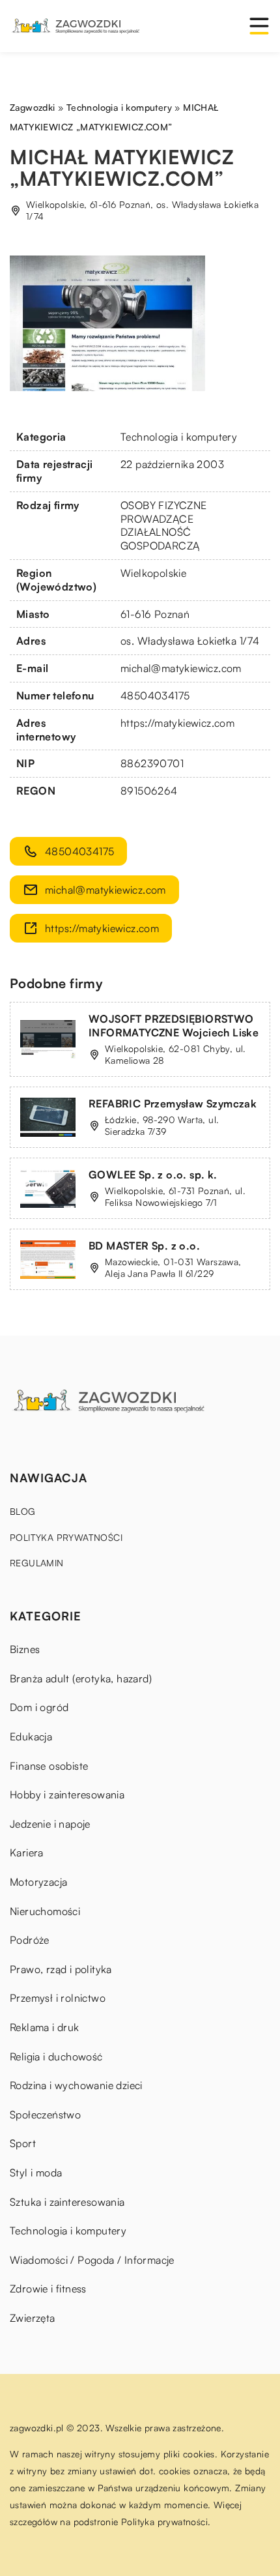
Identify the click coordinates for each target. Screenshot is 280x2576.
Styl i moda (36, 2173)
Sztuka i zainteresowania (67, 2202)
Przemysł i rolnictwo (58, 1998)
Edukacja (31, 1736)
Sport (23, 2143)
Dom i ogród (39, 1707)
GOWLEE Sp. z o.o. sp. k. (153, 1175)
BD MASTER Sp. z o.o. (144, 1246)
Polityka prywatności (66, 1537)
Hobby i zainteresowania (67, 1794)
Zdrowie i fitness (48, 2289)
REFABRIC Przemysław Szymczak (173, 1104)
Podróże (30, 1940)
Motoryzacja (38, 1882)
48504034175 (155, 695)
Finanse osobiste (49, 1766)
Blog (23, 1511)
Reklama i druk (45, 2027)
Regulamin (37, 1563)
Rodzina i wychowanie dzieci (76, 2085)
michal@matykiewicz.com (181, 668)
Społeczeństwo (45, 2115)
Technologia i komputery (179, 437)
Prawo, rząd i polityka (61, 1969)
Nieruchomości (45, 1911)
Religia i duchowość (56, 2056)
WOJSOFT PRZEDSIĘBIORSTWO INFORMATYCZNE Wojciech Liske (174, 1026)
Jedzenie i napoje (50, 1824)
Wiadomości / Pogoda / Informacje (92, 2260)
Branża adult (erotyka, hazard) (81, 1678)
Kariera (27, 1852)
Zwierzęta (33, 2318)
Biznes (25, 1649)
